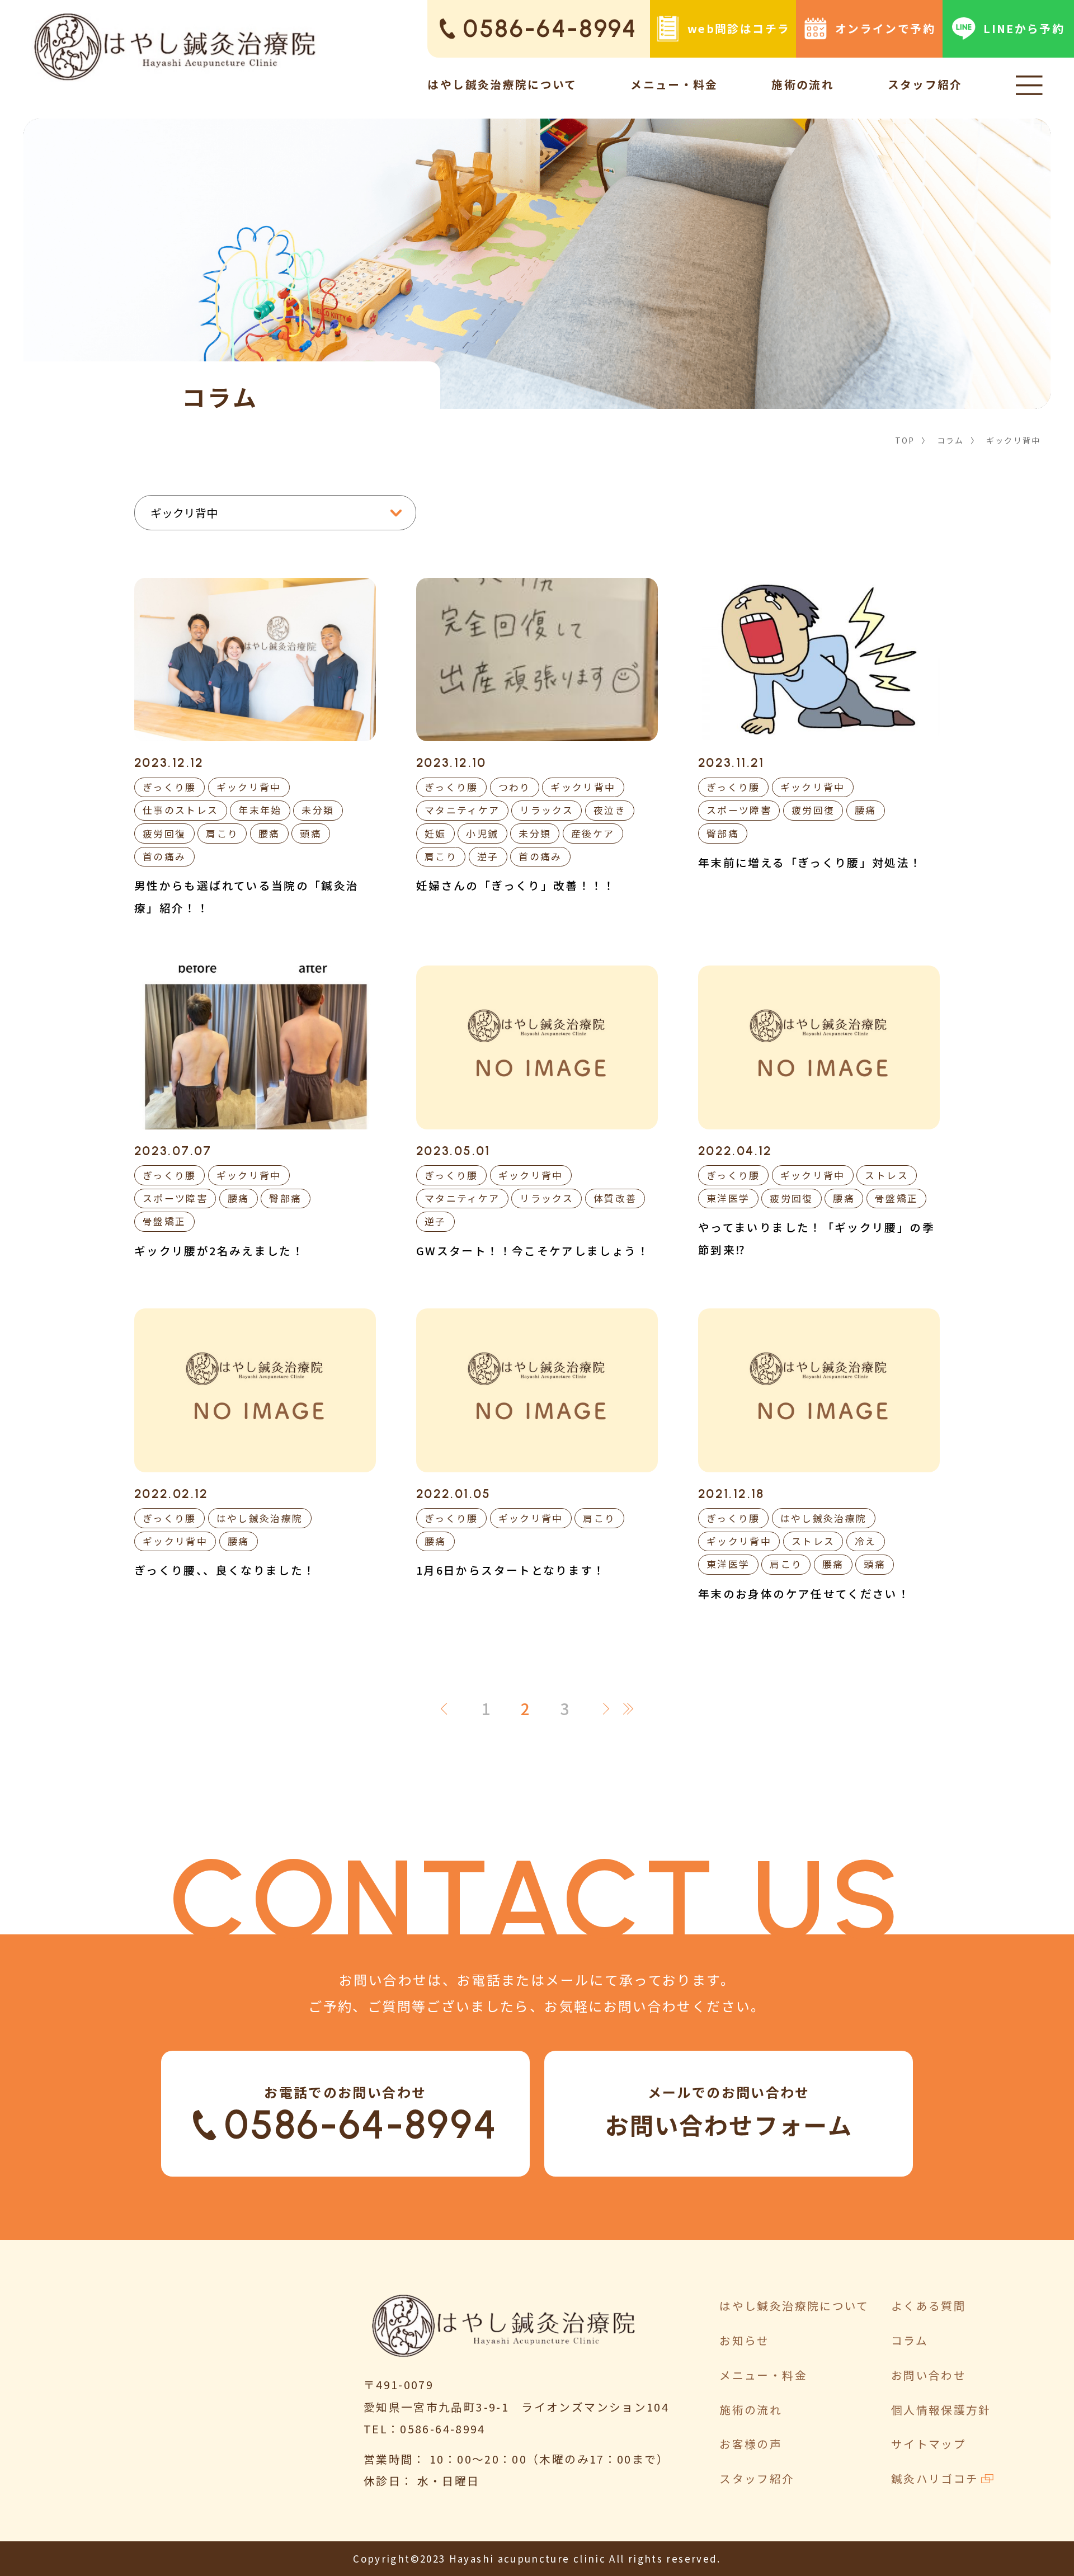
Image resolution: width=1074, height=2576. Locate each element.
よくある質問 (929, 2306)
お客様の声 (751, 2444)
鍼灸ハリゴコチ (935, 2478)
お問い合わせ (929, 2375)
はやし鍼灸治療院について (502, 84)
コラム (951, 440)
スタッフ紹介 (925, 84)
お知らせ (744, 2340)
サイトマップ (929, 2444)
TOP (905, 440)
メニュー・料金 (674, 84)
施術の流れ (803, 84)
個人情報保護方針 (941, 2410)
